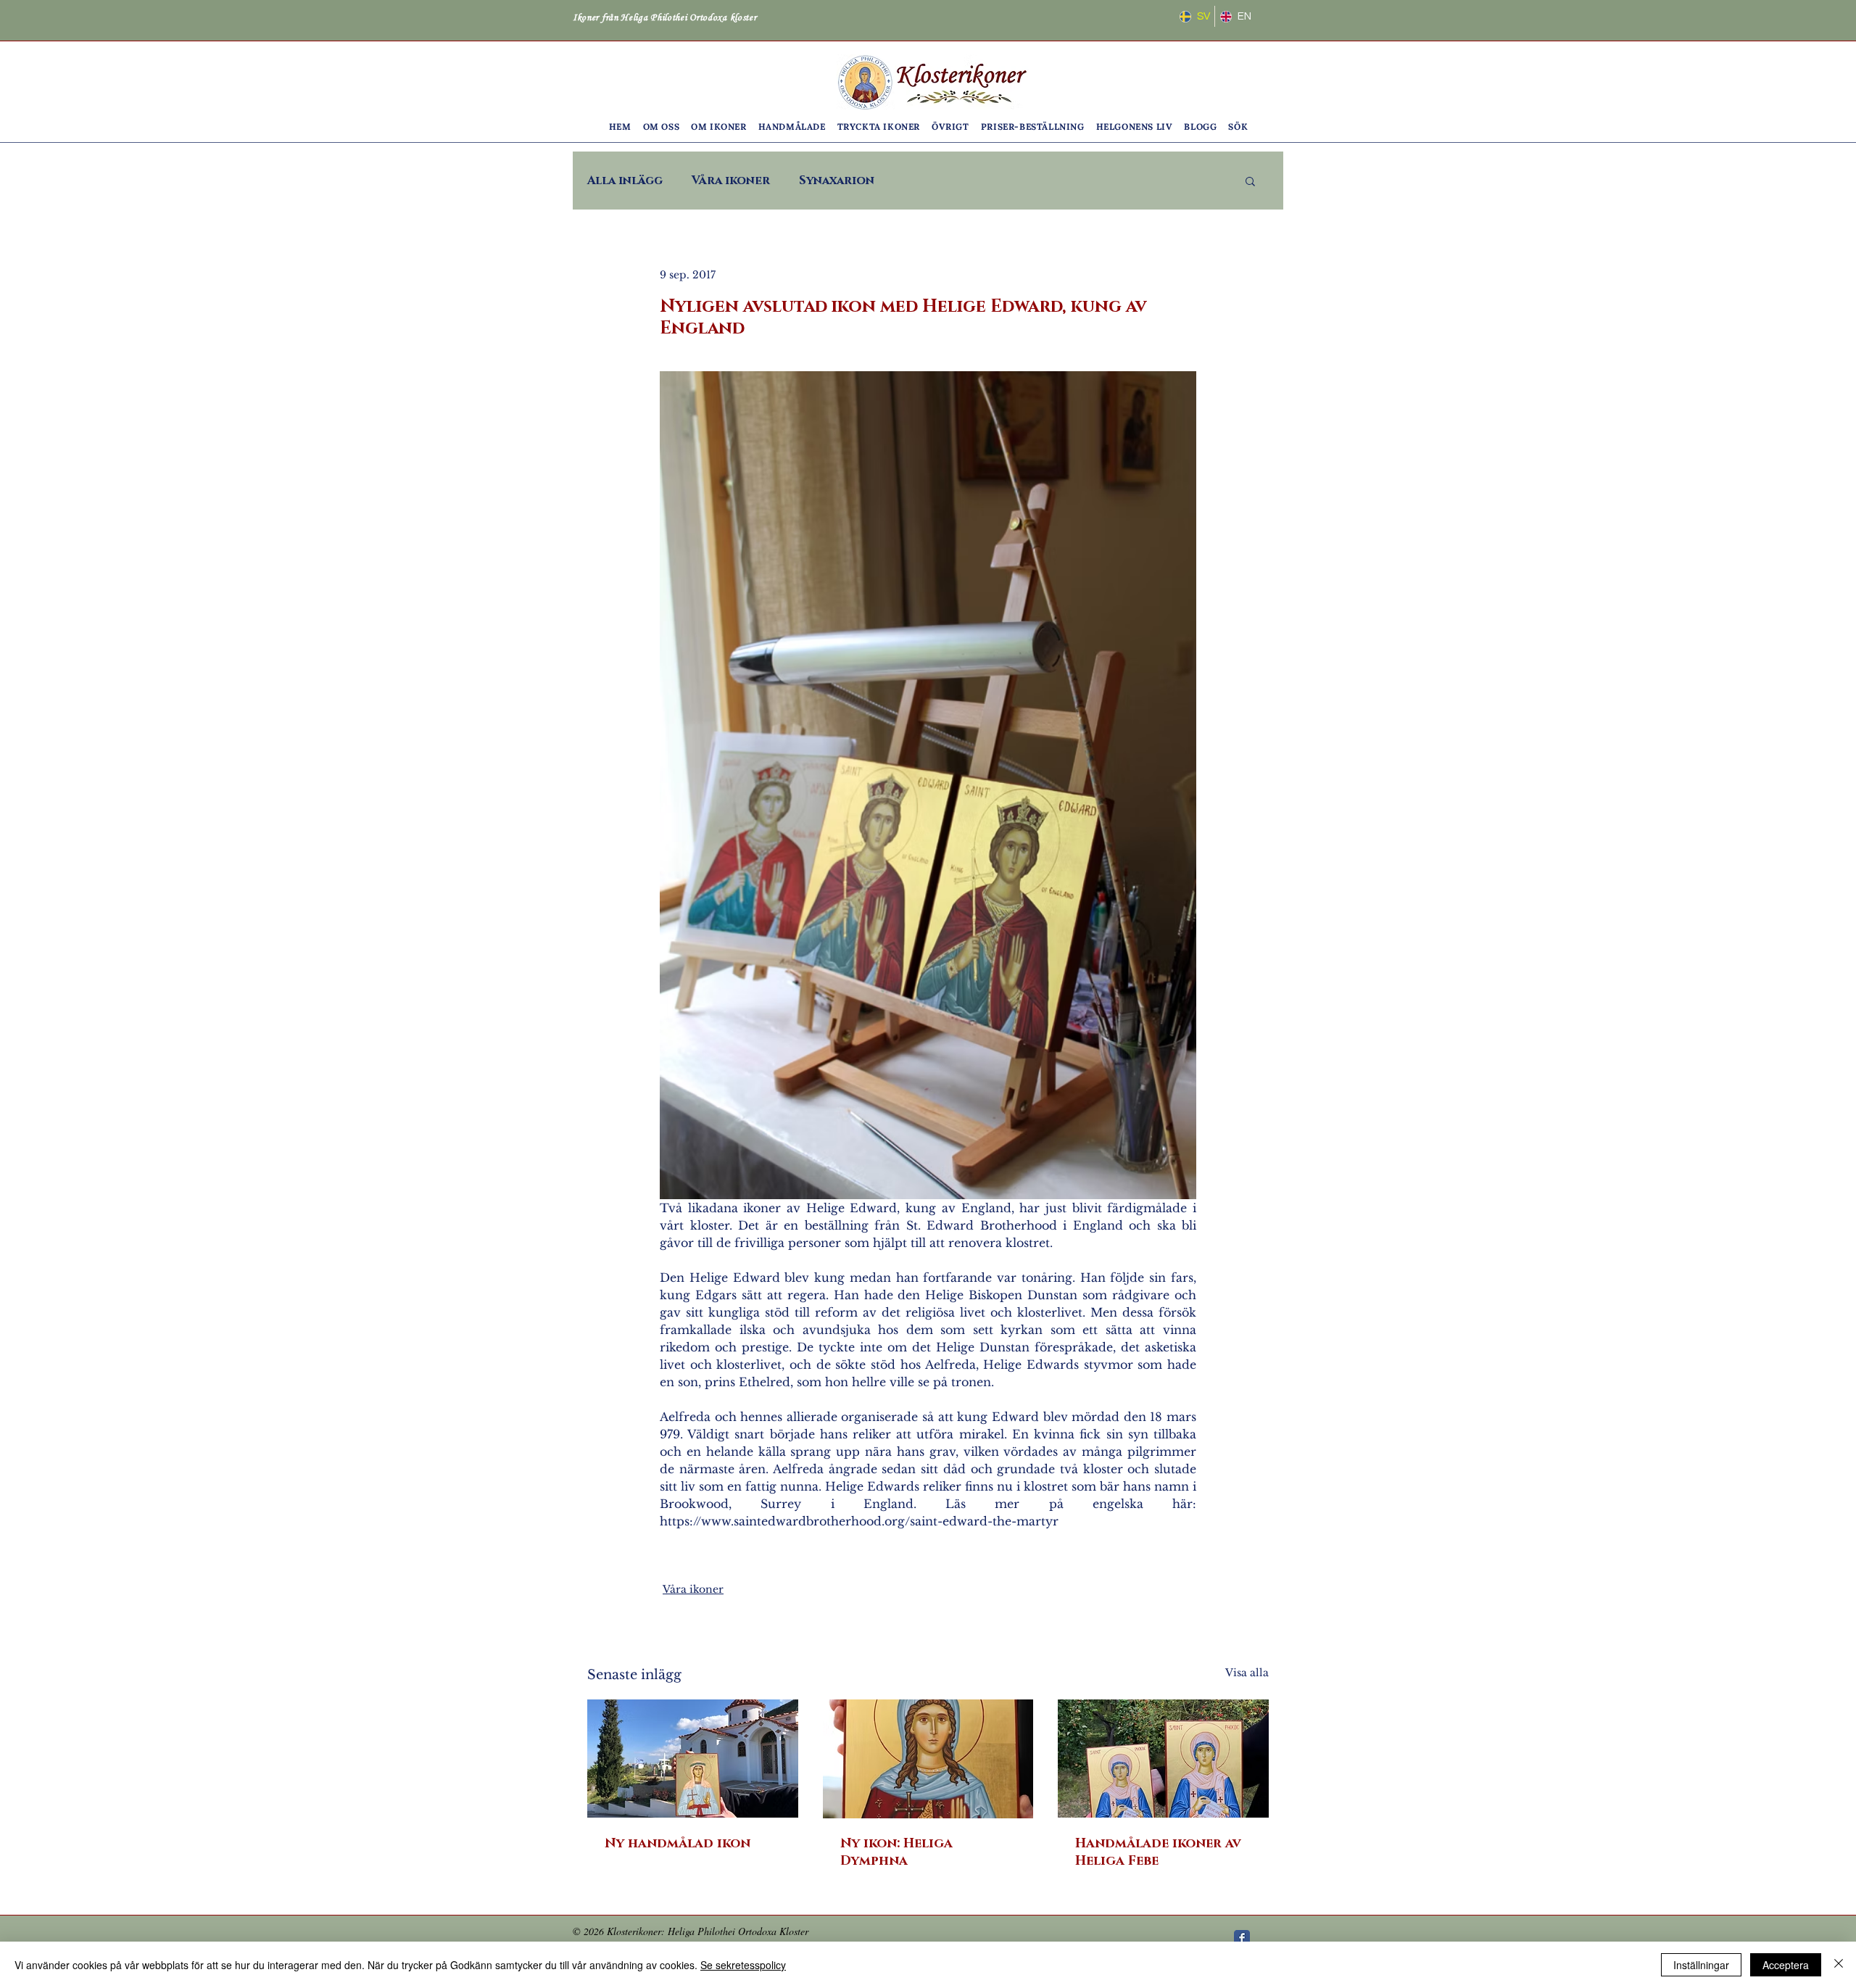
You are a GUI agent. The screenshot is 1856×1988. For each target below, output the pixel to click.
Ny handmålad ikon (678, 1844)
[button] (662, 127)
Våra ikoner (731, 181)
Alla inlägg (625, 181)
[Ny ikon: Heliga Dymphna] (928, 1759)
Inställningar (1701, 1965)
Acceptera (1786, 1965)
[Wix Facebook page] (1242, 1938)
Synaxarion (837, 181)
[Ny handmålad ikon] (693, 1759)
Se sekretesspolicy (743, 1965)
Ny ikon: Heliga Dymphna (896, 1852)
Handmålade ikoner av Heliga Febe (1158, 1852)
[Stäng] (1839, 1965)
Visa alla (1247, 1673)
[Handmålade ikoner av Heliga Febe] (1163, 1759)
